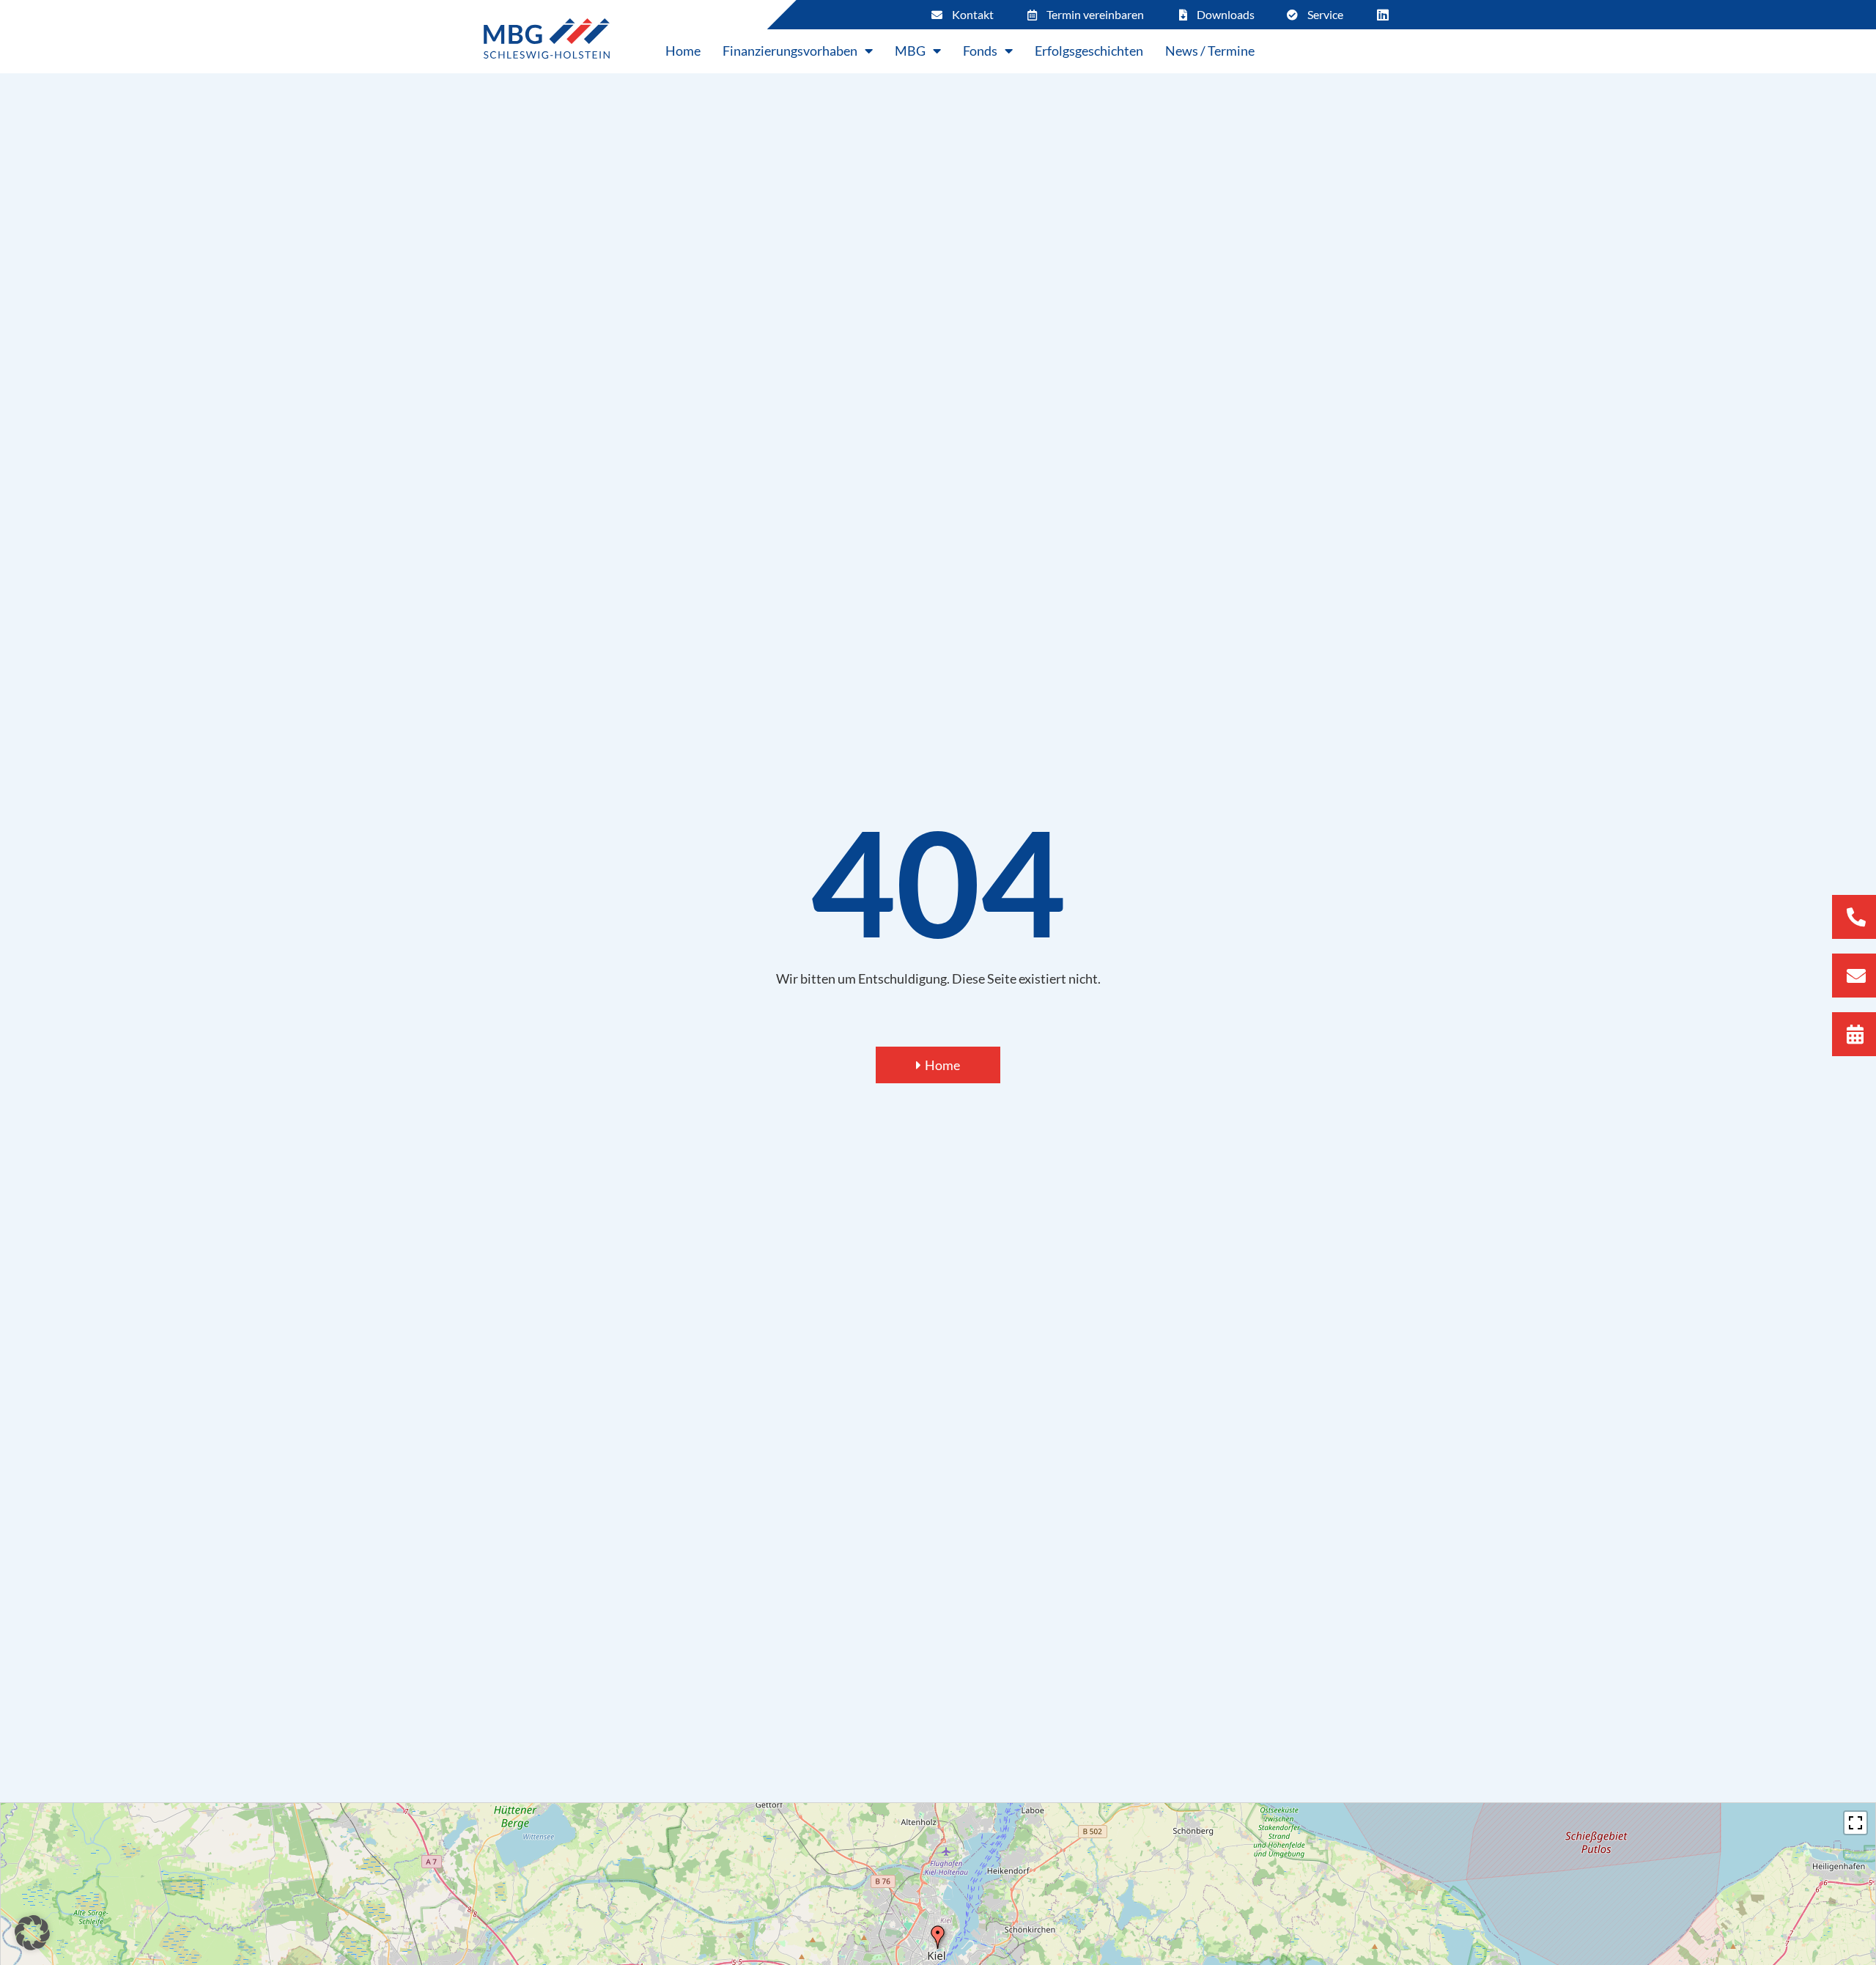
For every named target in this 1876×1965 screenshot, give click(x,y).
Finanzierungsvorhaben (790, 51)
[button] (32, 1933)
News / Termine (1210, 51)
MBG (910, 51)
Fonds (980, 51)
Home (683, 51)
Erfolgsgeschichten (1089, 51)
